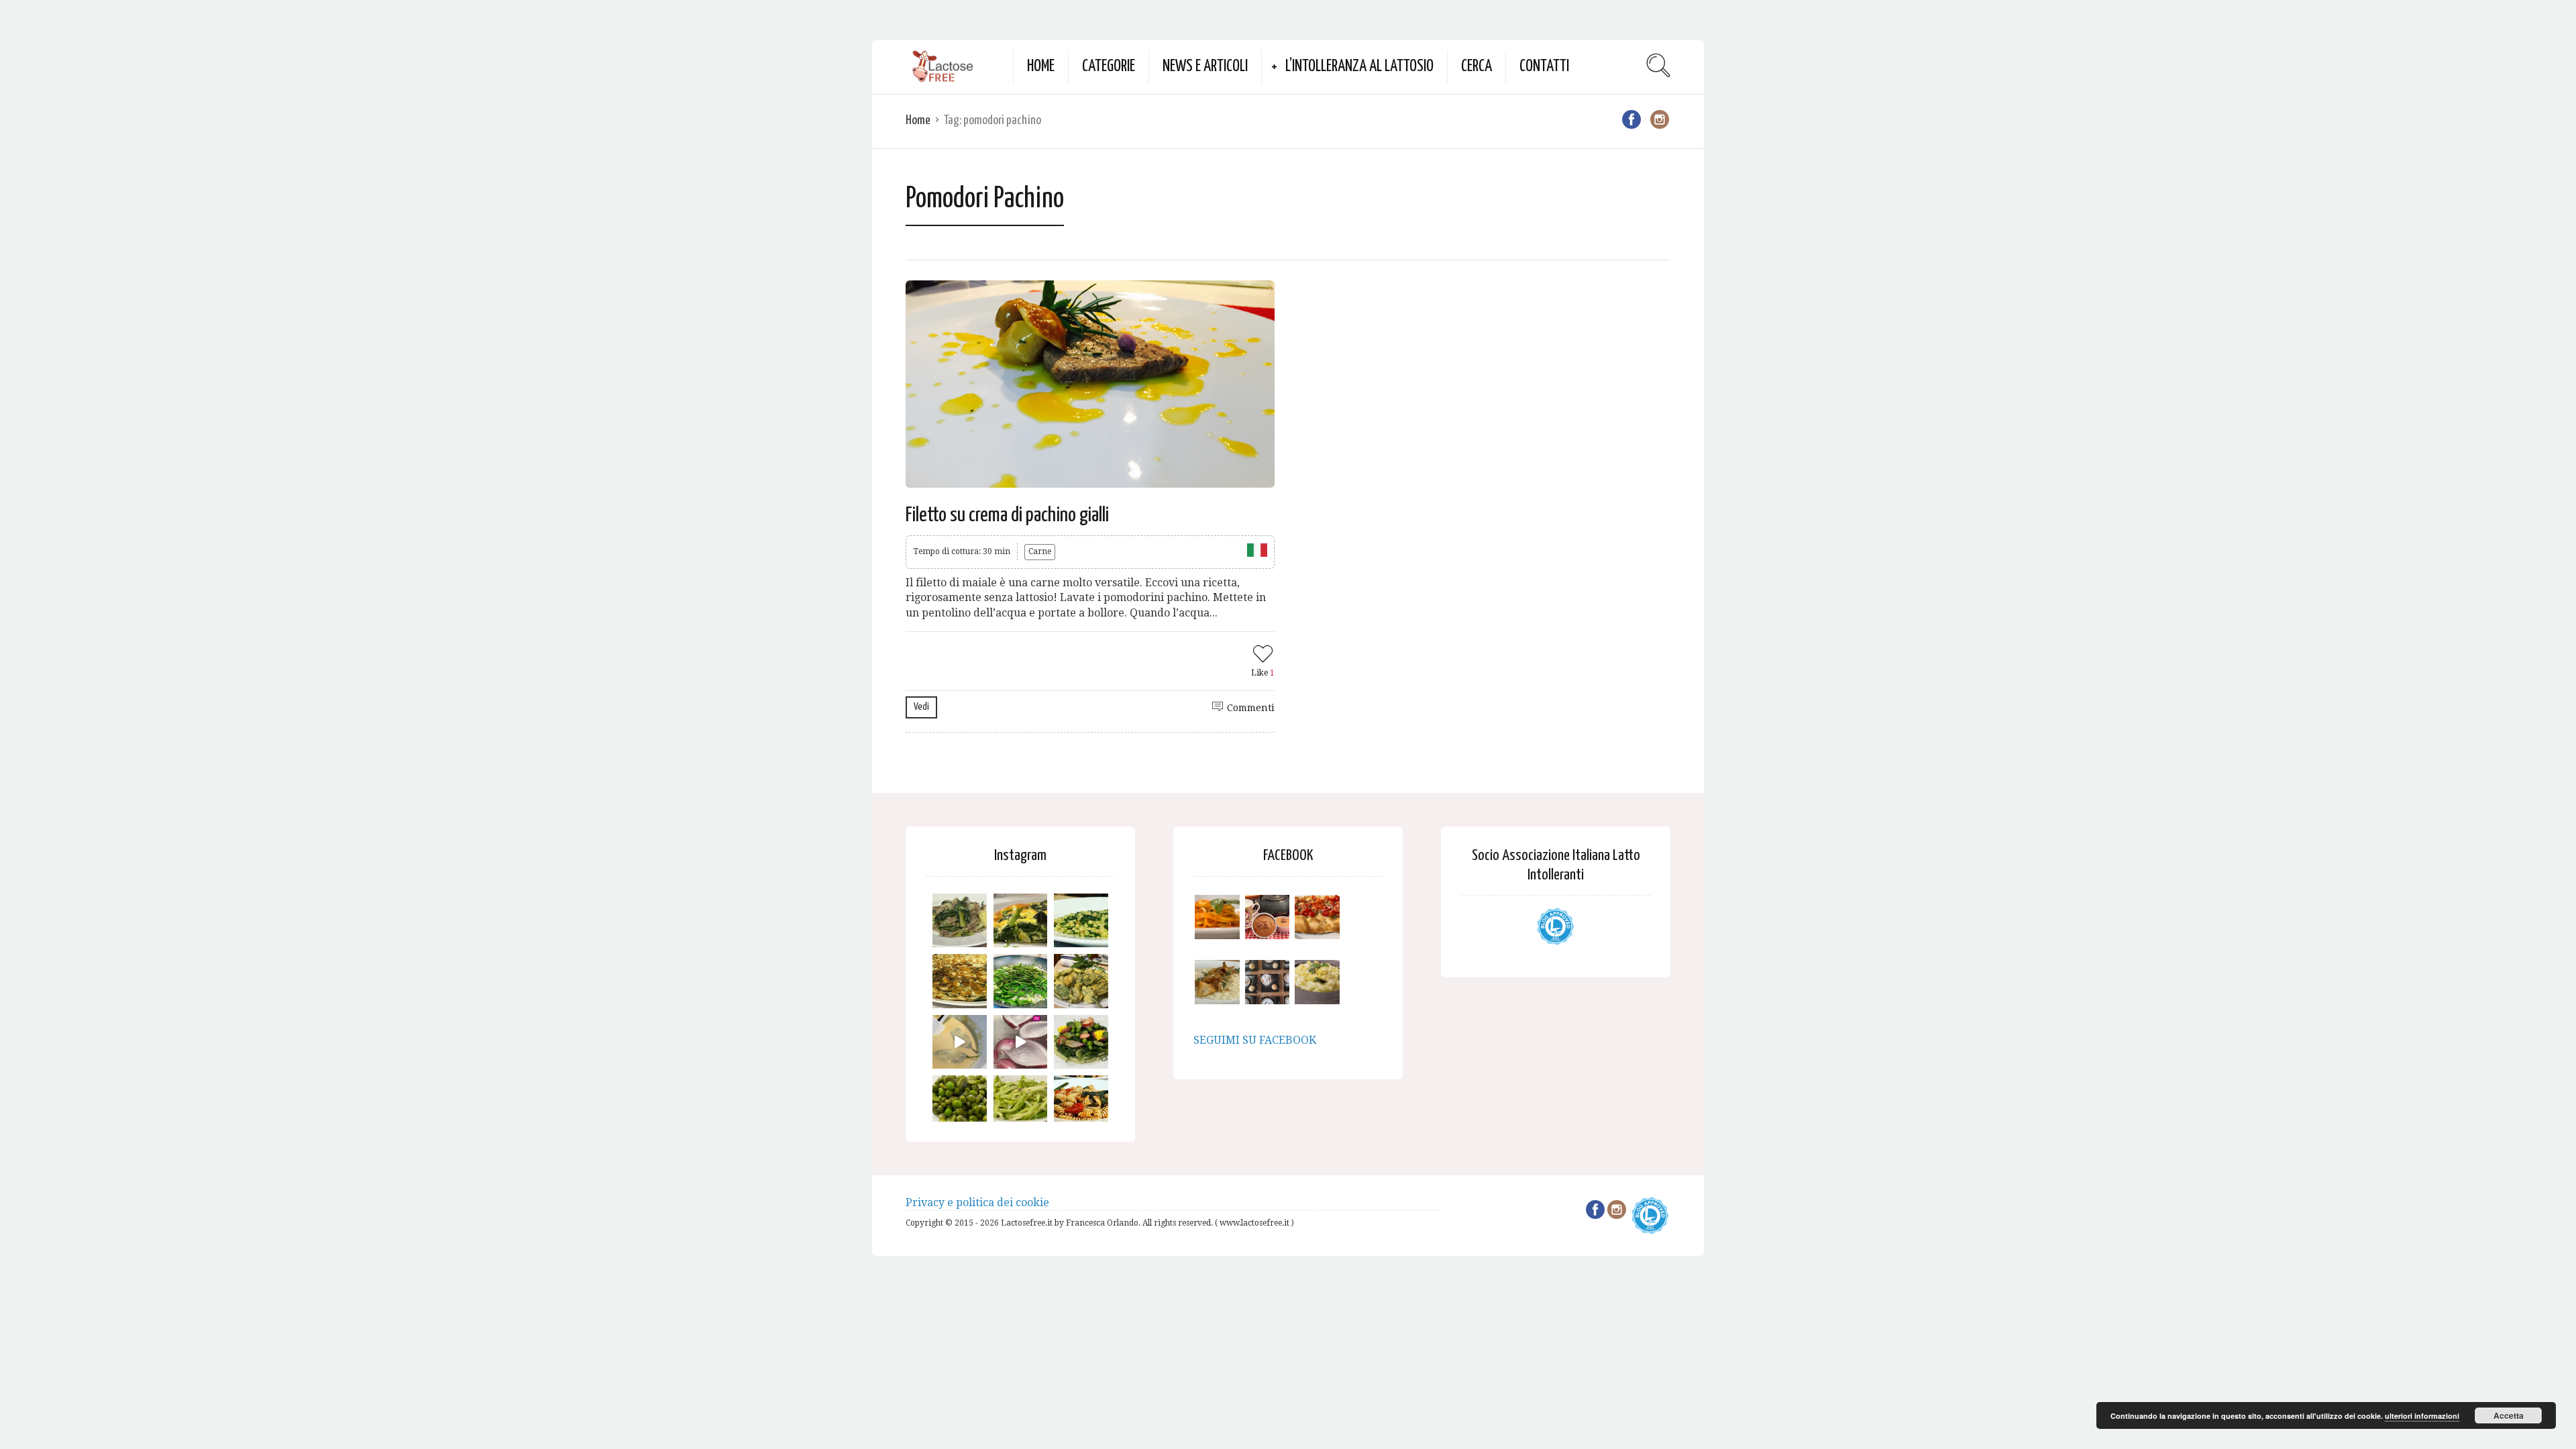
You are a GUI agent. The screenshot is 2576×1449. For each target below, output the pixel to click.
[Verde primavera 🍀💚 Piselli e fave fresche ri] (960, 1103)
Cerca (1477, 67)
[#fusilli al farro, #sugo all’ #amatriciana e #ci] (1081, 1103)
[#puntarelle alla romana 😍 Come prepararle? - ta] (1021, 1103)
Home (1041, 67)
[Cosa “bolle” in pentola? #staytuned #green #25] (1021, 981)
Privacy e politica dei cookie (977, 1202)
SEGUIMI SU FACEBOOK (1255, 1040)
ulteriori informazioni (2422, 1416)
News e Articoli (1205, 67)
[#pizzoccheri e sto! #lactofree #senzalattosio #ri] (960, 921)
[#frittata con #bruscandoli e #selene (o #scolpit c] (960, 981)
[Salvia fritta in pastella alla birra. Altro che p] (1081, 981)
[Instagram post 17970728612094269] (1021, 1042)
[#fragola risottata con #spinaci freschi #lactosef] (1081, 921)
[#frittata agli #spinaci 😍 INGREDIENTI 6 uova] (1021, 921)
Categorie (1109, 67)
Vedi (921, 707)
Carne (1040, 551)
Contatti (1544, 67)
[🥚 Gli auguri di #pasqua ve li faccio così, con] (1081, 1042)
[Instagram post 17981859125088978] (960, 1042)
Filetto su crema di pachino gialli (1007, 515)
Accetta (2509, 1415)
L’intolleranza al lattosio (1359, 67)
